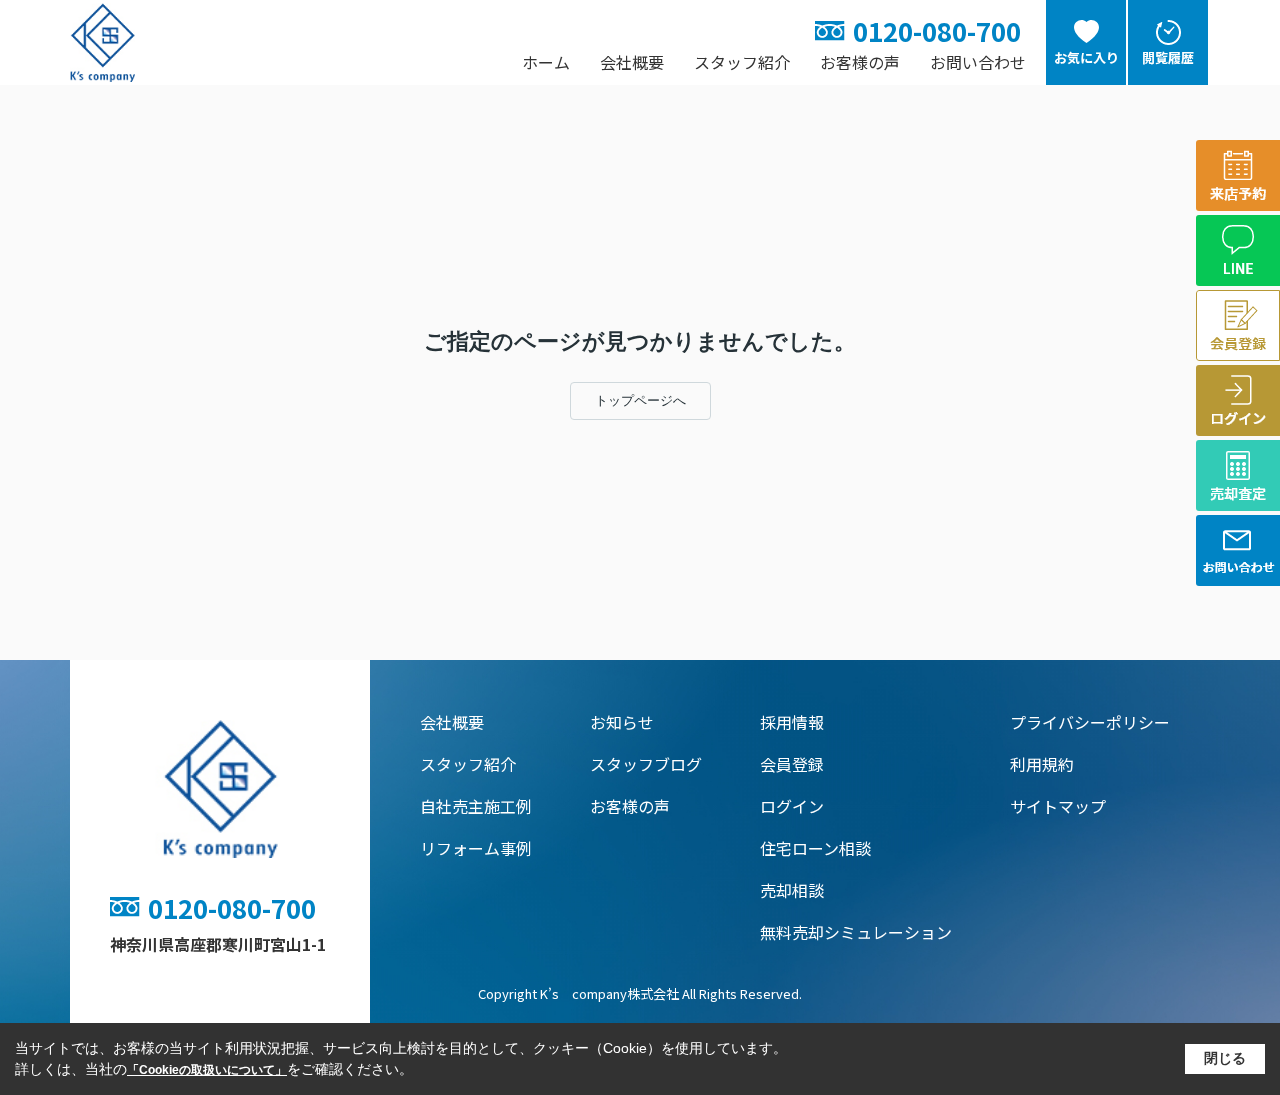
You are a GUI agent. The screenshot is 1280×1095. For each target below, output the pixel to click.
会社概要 (632, 62)
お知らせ (622, 722)
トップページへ (640, 400)
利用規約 (1042, 764)
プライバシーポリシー (1090, 722)
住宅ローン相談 (815, 848)
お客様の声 (860, 62)
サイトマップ (1058, 806)
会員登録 (792, 764)
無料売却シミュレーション (856, 932)
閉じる (1225, 1058)
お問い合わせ (978, 62)
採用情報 (792, 722)
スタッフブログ (646, 764)
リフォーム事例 (476, 848)
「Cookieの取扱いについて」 (207, 1070)
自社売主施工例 (476, 806)
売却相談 (792, 890)
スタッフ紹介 (742, 62)
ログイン (792, 806)
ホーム (546, 62)
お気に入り (1086, 57)
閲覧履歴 (1168, 57)
